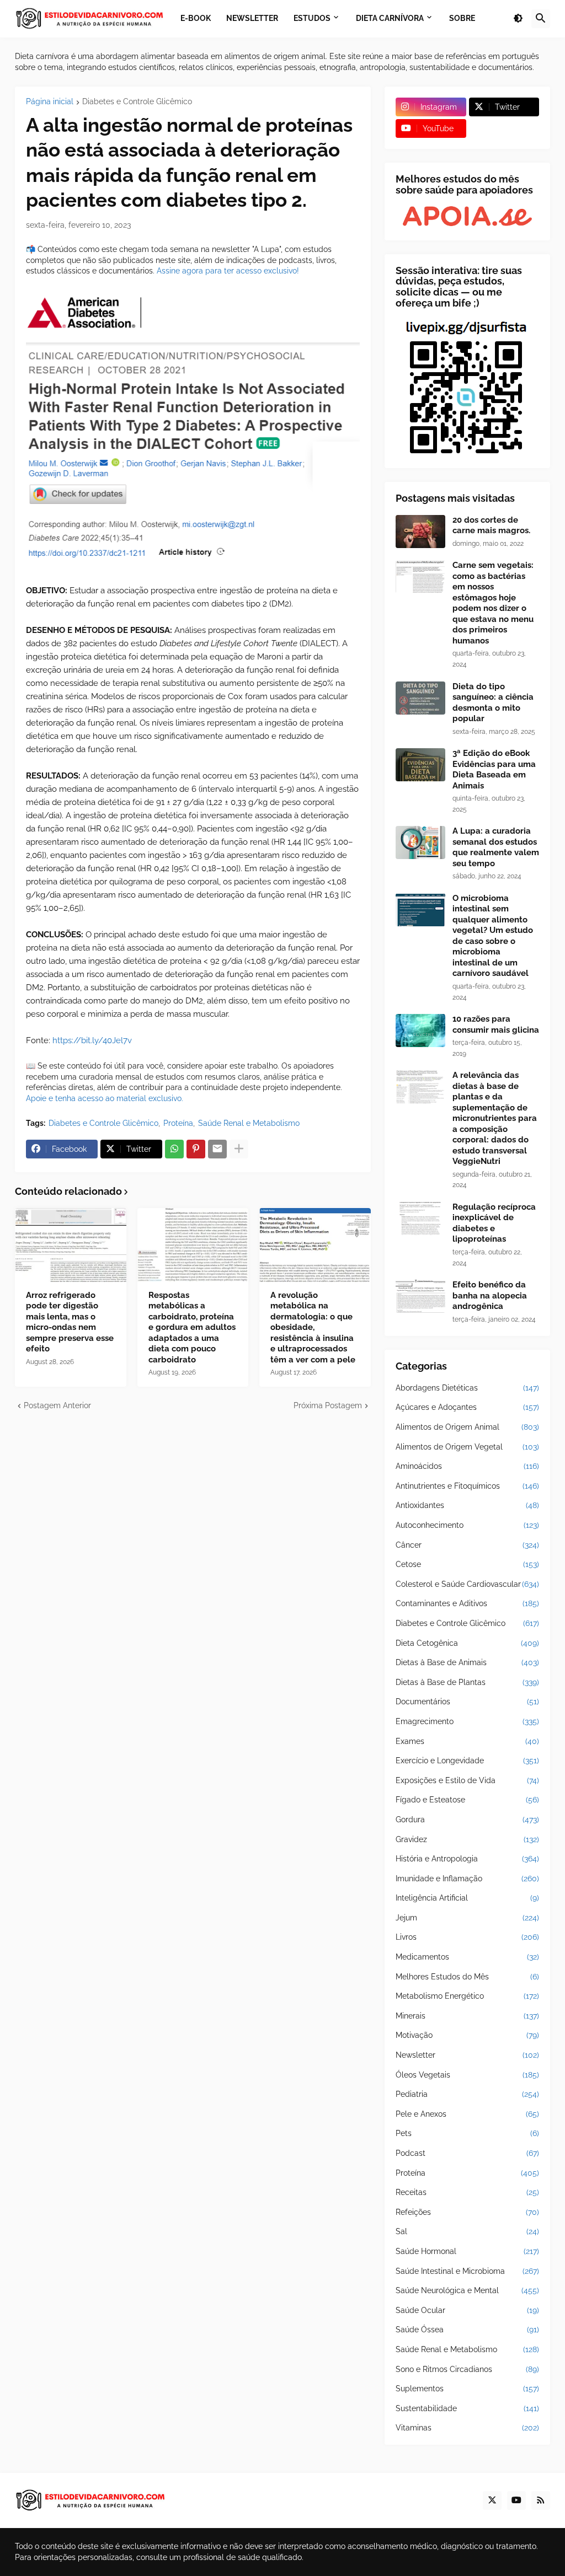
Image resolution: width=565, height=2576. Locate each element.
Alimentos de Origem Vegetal (467, 1447)
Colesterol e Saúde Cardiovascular (467, 1584)
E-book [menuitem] (196, 18)
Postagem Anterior (57, 1405)
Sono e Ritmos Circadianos (467, 2369)
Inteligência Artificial (467, 1898)
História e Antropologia (467, 1859)
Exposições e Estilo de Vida (467, 1780)
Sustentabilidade (467, 2408)
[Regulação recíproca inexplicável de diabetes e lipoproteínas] (420, 1219)
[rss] (541, 2500)
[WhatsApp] (174, 1149)
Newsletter (467, 2055)
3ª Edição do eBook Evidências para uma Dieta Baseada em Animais (494, 769)
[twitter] (492, 2500)
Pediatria (467, 2094)
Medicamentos (467, 1957)
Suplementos (467, 2389)
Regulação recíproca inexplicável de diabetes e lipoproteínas (494, 1223)
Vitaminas (467, 2428)
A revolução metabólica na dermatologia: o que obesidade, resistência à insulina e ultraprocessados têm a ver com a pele (313, 1327)
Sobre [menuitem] (462, 18)
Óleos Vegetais (467, 2075)
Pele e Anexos (467, 2114)
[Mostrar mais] (239, 1149)
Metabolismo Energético (467, 1996)
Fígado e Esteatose (467, 1800)
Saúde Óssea (467, 2330)
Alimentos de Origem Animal (467, 1427)
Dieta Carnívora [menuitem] (390, 18)
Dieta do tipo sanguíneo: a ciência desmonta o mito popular (493, 703)
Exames (467, 1741)
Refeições (467, 2212)
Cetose (467, 1564)
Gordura (467, 1820)
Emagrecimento (467, 1721)
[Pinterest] (196, 1149)
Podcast (467, 2153)
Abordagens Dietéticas (467, 1388)
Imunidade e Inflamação (467, 1879)
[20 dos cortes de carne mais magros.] (420, 532)
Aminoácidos (467, 1466)
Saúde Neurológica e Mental (467, 2290)
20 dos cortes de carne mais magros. (491, 525)
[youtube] (516, 2500)
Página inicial (50, 102)
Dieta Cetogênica (467, 1643)
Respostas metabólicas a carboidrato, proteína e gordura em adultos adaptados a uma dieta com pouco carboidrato (192, 1327)
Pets (467, 2133)
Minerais (467, 2016)
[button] (518, 19)
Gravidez (467, 1839)
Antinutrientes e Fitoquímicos (467, 1486)
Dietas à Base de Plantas (467, 1682)
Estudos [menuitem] (312, 18)
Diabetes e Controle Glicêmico (137, 102)
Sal (467, 2231)
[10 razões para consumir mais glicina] (420, 1031)
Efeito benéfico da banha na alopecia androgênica (490, 1295)
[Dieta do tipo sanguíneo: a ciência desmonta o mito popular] (420, 698)
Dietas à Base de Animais (467, 1662)
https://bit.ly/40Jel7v (92, 1040)
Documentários (467, 1702)
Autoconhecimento (467, 1525)
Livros (467, 1937)
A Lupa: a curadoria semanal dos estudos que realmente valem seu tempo (496, 847)
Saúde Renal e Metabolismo (249, 1123)
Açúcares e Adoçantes (467, 1407)
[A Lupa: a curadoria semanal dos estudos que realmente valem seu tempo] (420, 842)
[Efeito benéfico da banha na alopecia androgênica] (420, 1296)
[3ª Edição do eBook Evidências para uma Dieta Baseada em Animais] (420, 765)
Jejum (467, 1918)
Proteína (178, 1123)
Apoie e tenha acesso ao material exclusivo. (105, 1098)
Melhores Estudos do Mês (467, 1977)
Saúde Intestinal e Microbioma (467, 2271)
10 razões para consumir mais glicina (496, 1024)
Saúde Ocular (467, 2310)
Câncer (467, 1545)
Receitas (467, 2192)
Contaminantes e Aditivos (467, 1603)
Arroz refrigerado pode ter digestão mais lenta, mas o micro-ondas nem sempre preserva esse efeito (70, 1322)
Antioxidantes (467, 1505)
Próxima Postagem (328, 1405)
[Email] (217, 1149)
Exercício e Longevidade (467, 1761)
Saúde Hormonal (467, 2251)
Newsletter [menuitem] (252, 18)
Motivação (467, 2035)
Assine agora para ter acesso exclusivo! (228, 271)
